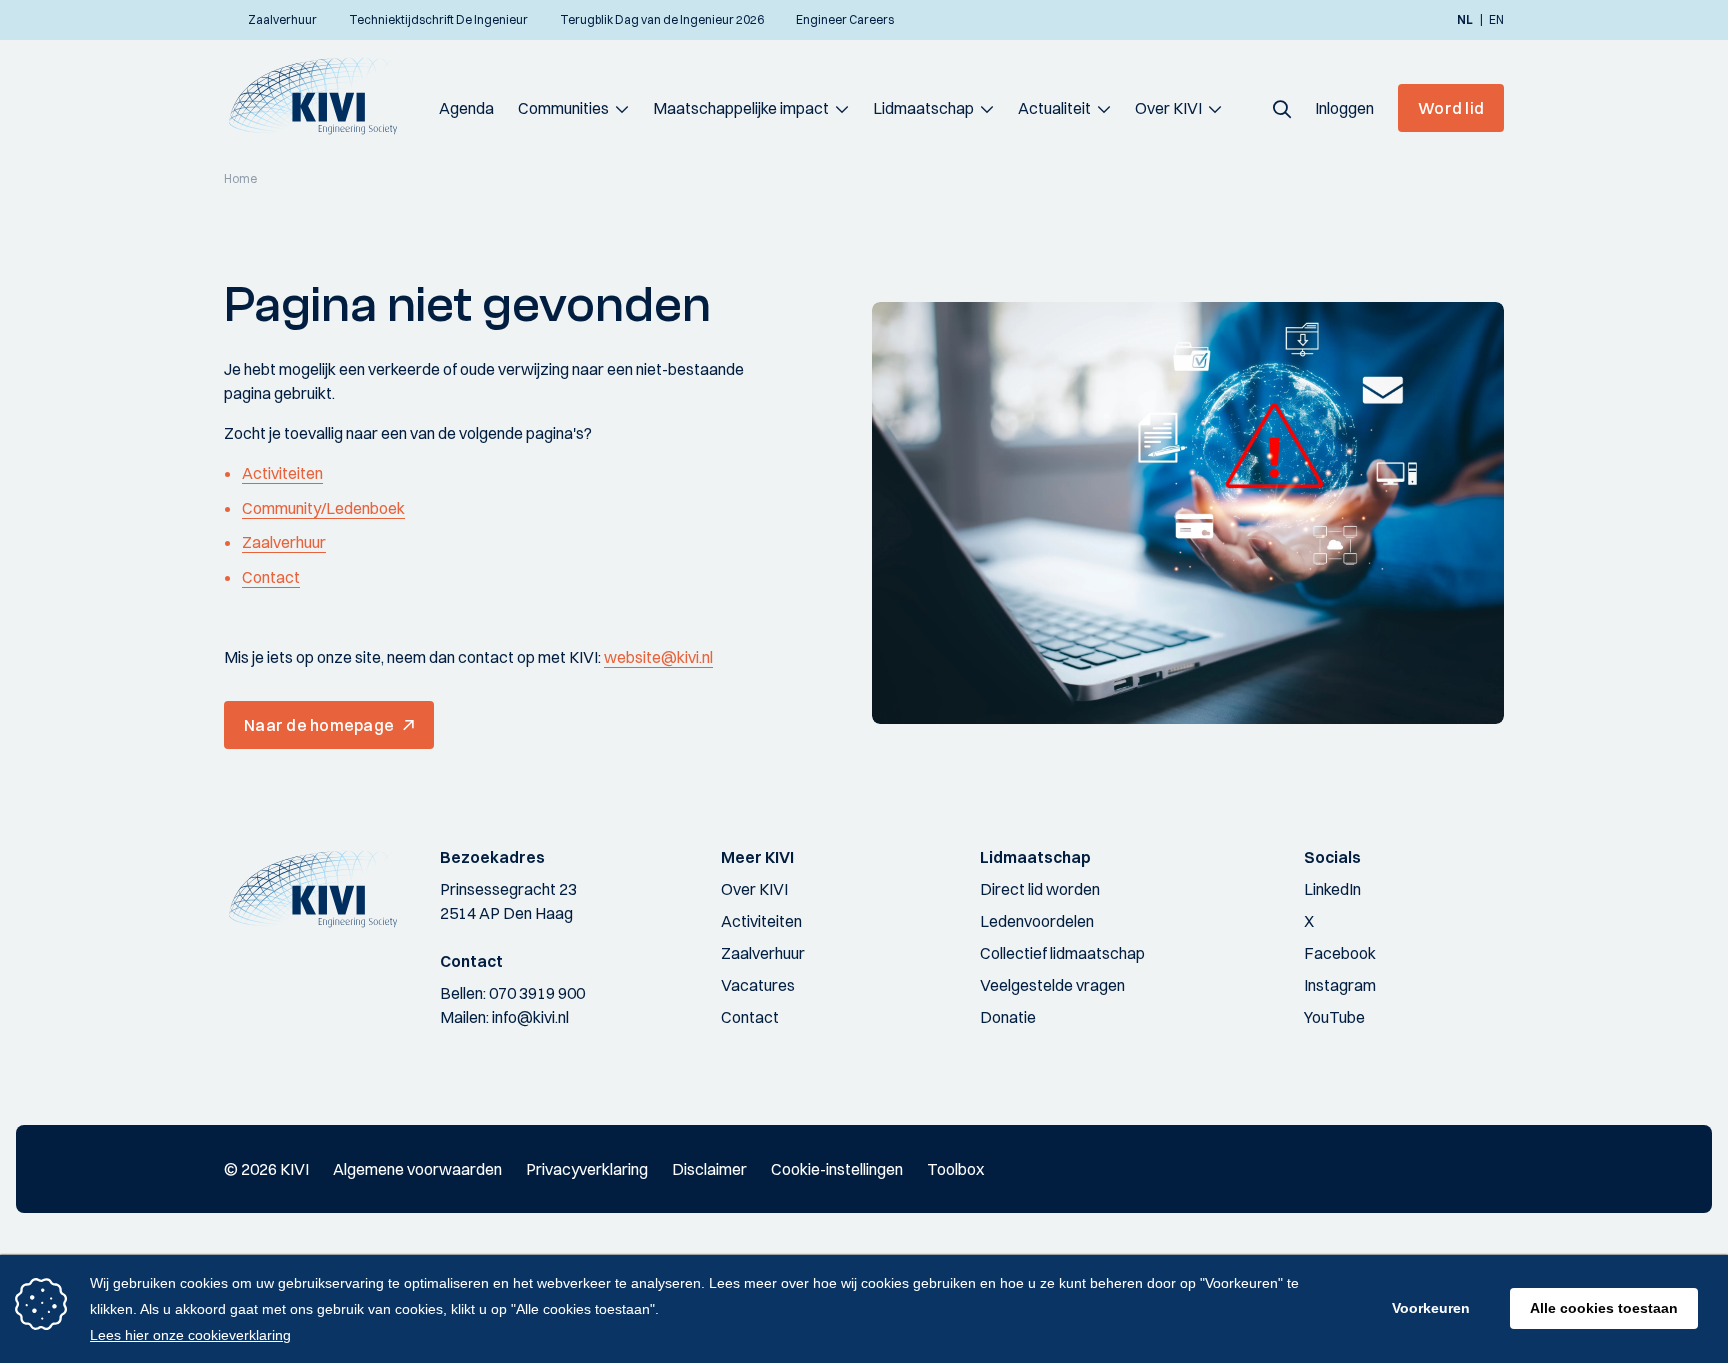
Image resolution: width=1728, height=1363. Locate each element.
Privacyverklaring (587, 1169)
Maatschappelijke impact (741, 108)
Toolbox (955, 1169)
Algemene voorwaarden (417, 1169)
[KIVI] (321, 96)
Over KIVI (1168, 108)
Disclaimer (709, 1169)
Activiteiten (282, 473)
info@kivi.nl (530, 1017)
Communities (563, 108)
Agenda (466, 108)
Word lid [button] (1451, 108)
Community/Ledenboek (323, 508)
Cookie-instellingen (837, 1169)
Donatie (1008, 1017)
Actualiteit (1054, 108)
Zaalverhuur (284, 542)
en (1496, 20)
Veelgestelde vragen (1052, 985)
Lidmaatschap (923, 108)
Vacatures (758, 985)
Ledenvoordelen (1037, 921)
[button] (1282, 108)
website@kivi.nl (658, 657)
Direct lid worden (1040, 889)
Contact (271, 577)
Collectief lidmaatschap (1062, 953)
